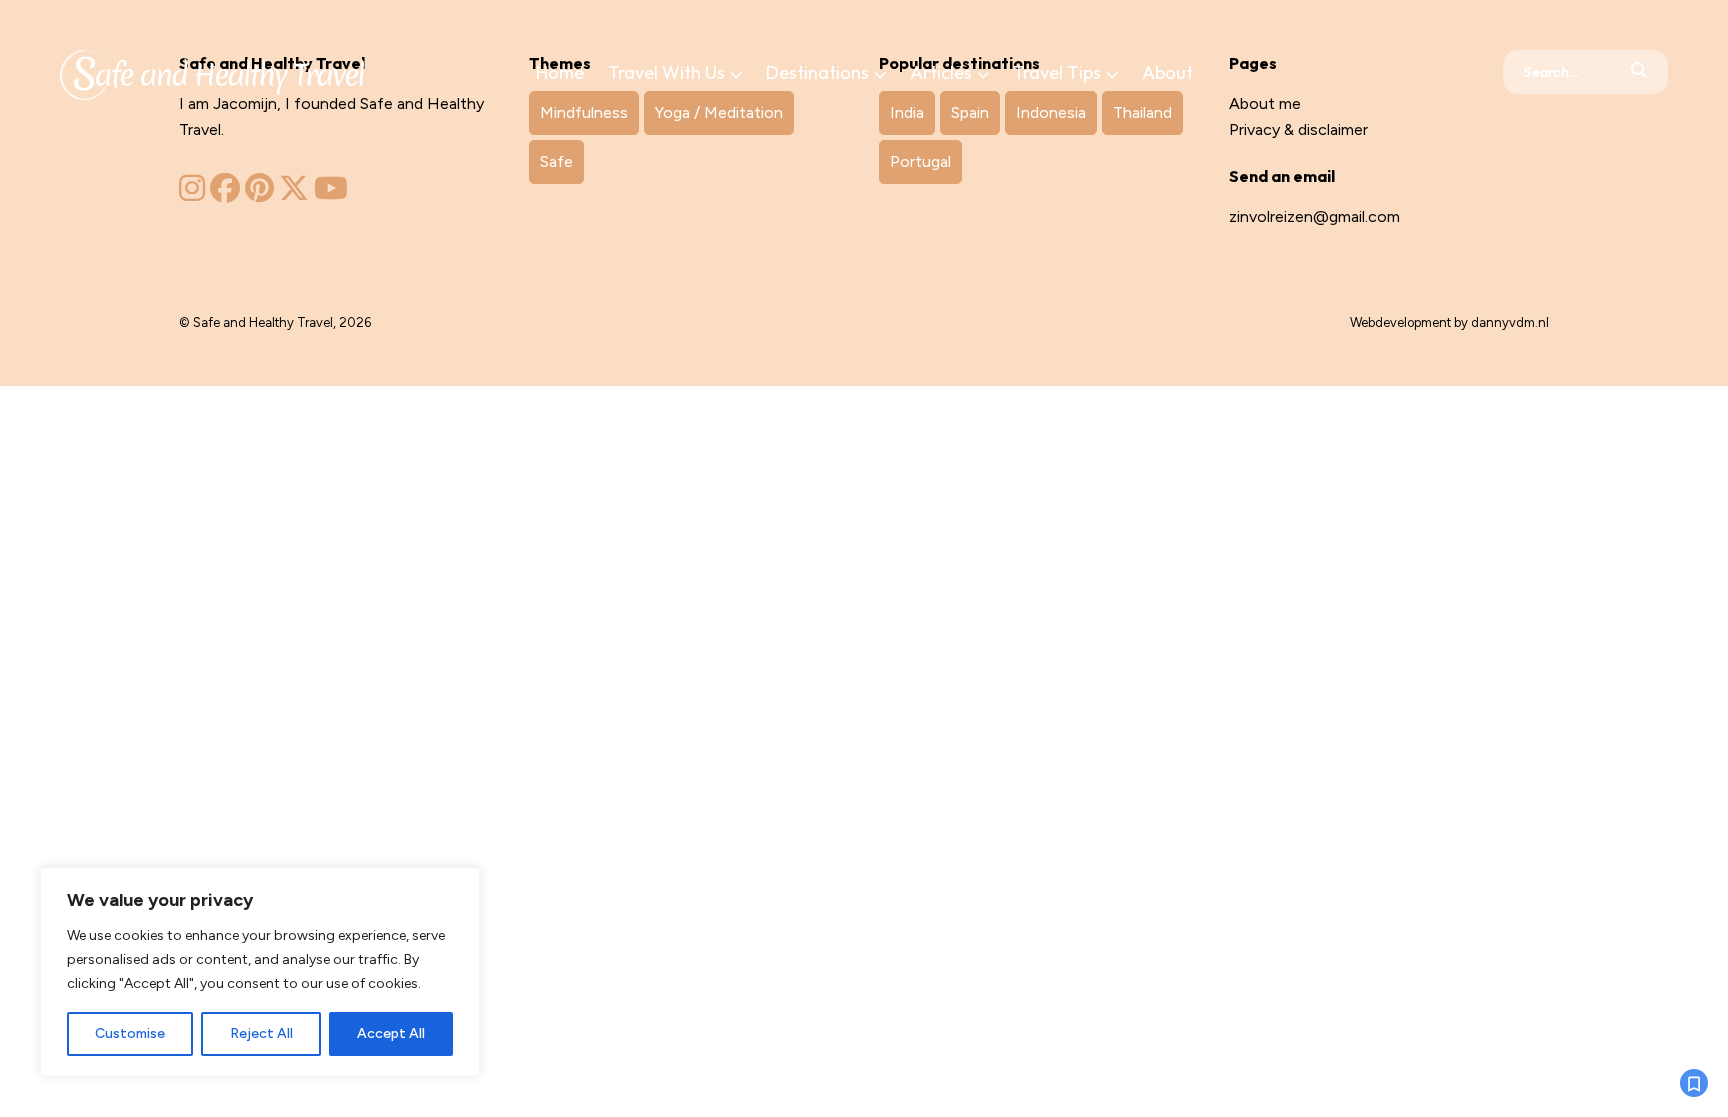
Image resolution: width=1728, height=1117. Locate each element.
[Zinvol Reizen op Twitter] (294, 193)
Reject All (261, 1033)
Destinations (817, 72)
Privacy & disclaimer (1298, 129)
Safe (556, 161)
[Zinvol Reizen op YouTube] (331, 193)
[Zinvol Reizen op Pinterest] (259, 193)
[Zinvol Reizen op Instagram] (192, 193)
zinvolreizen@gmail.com (1314, 216)
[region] (260, 972)
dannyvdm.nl (1510, 322)
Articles (941, 72)
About (1167, 72)
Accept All (391, 1033)
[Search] (1639, 72)
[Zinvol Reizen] (212, 71)
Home (560, 72)
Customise (130, 1033)
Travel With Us (666, 72)
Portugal (920, 161)
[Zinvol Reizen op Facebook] (225, 193)
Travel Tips (1057, 72)
